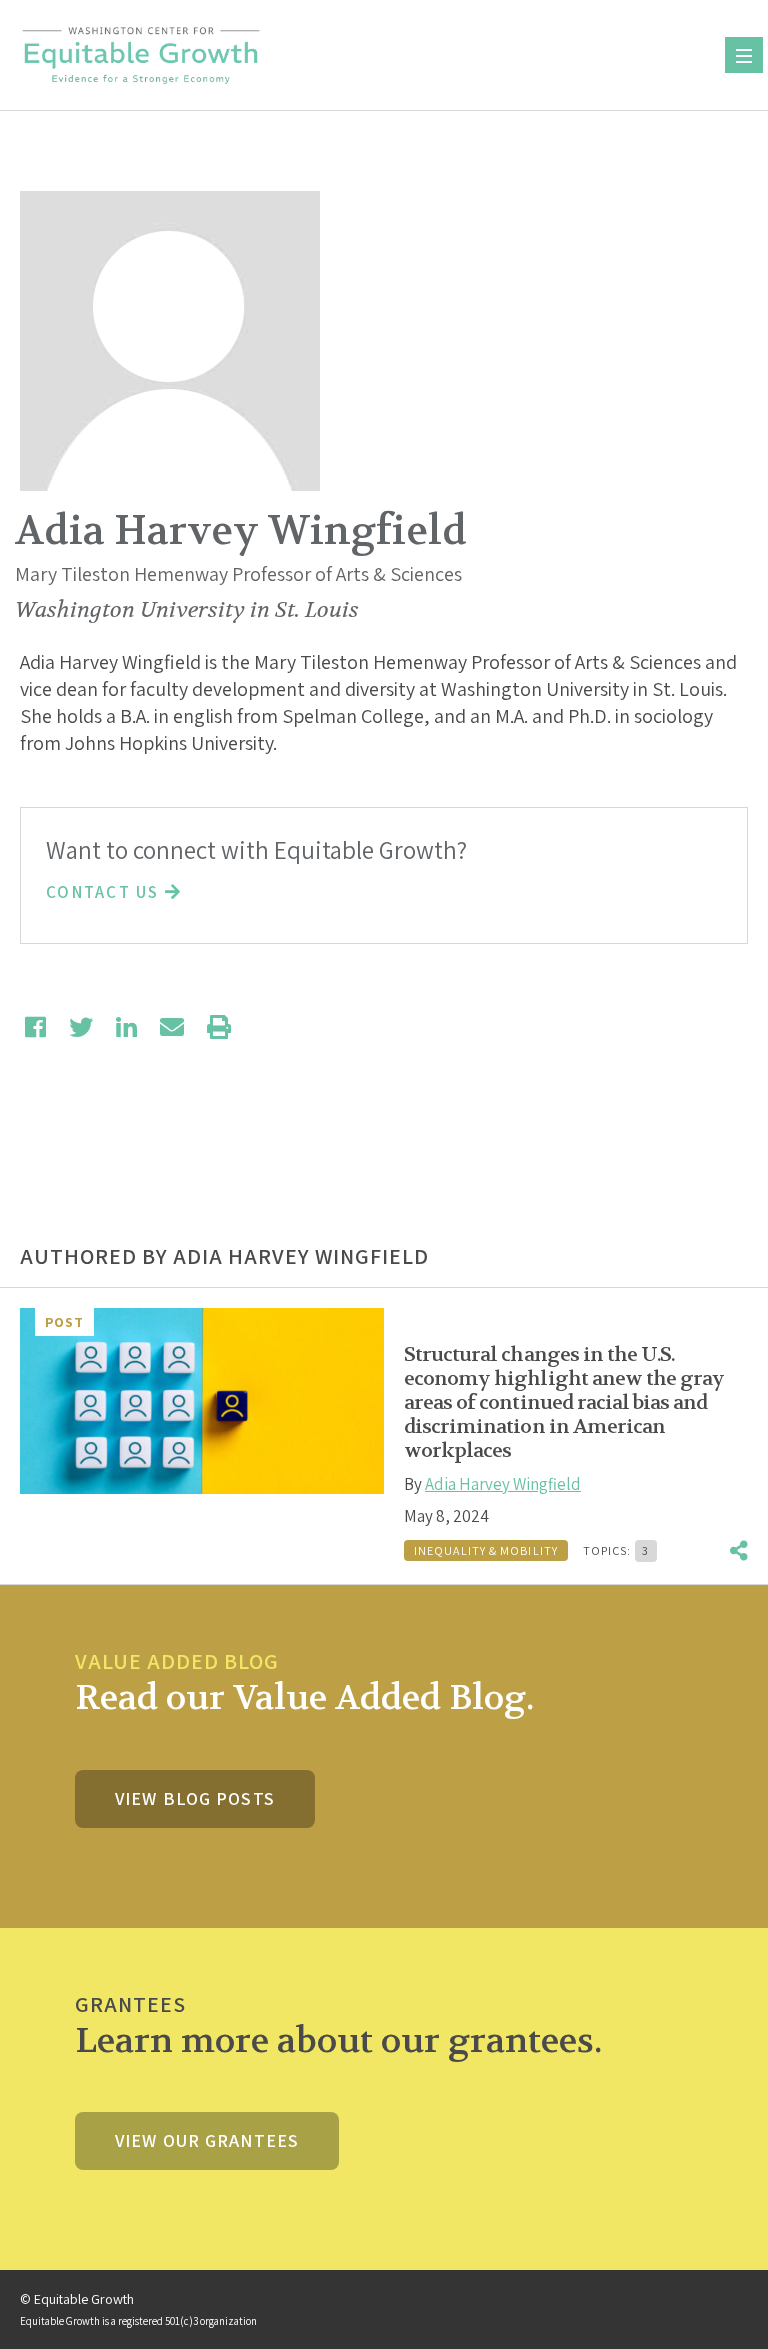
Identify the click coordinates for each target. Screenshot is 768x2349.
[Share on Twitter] (81, 1027)
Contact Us (105, 892)
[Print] (219, 1027)
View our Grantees (207, 2140)
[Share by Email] (172, 1027)
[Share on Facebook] (35, 1027)
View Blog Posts (195, 1798)
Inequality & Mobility (486, 1550)
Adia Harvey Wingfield (503, 1484)
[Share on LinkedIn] (126, 1027)
